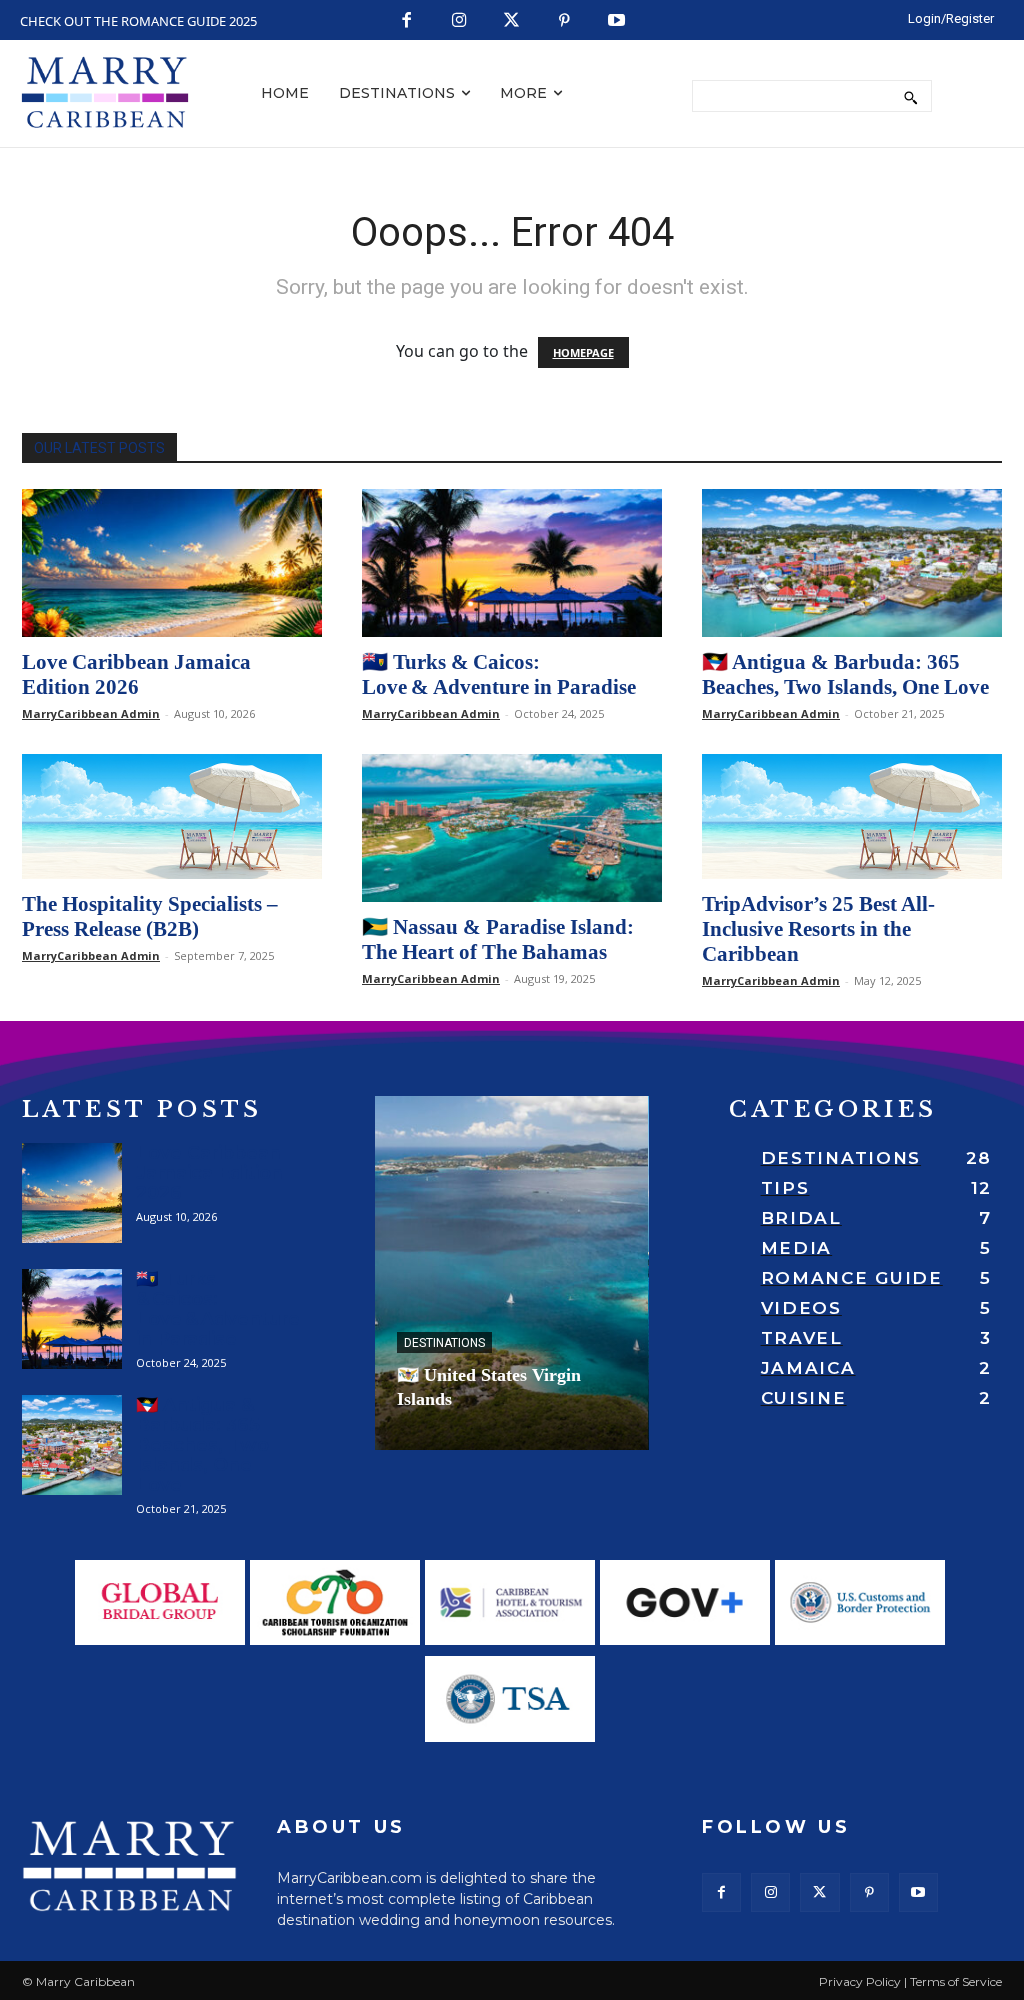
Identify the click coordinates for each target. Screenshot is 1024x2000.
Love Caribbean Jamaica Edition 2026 (136, 674)
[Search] (910, 96)
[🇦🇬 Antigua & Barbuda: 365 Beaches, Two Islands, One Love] (852, 563)
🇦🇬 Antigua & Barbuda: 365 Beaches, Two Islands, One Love (845, 674)
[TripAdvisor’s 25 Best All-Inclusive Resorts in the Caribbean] (852, 816)
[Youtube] (617, 21)
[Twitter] (512, 21)
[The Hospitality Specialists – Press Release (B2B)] (172, 816)
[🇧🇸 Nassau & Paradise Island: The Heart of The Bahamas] (512, 828)
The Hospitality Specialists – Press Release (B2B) (150, 916)
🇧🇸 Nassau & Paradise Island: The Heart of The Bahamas (498, 939)
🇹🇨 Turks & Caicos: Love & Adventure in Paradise (499, 674)
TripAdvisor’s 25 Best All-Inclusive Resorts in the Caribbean (818, 929)
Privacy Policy (860, 1981)
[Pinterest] (564, 21)
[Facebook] (407, 21)
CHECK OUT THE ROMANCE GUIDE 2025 (138, 21)
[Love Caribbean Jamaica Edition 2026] (172, 563)
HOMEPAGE (583, 352)
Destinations (444, 1343)
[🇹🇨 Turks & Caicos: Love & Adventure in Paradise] (512, 563)
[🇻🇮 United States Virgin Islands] (511, 1273)
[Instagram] (459, 21)
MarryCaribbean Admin (91, 713)
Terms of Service (956, 1981)
